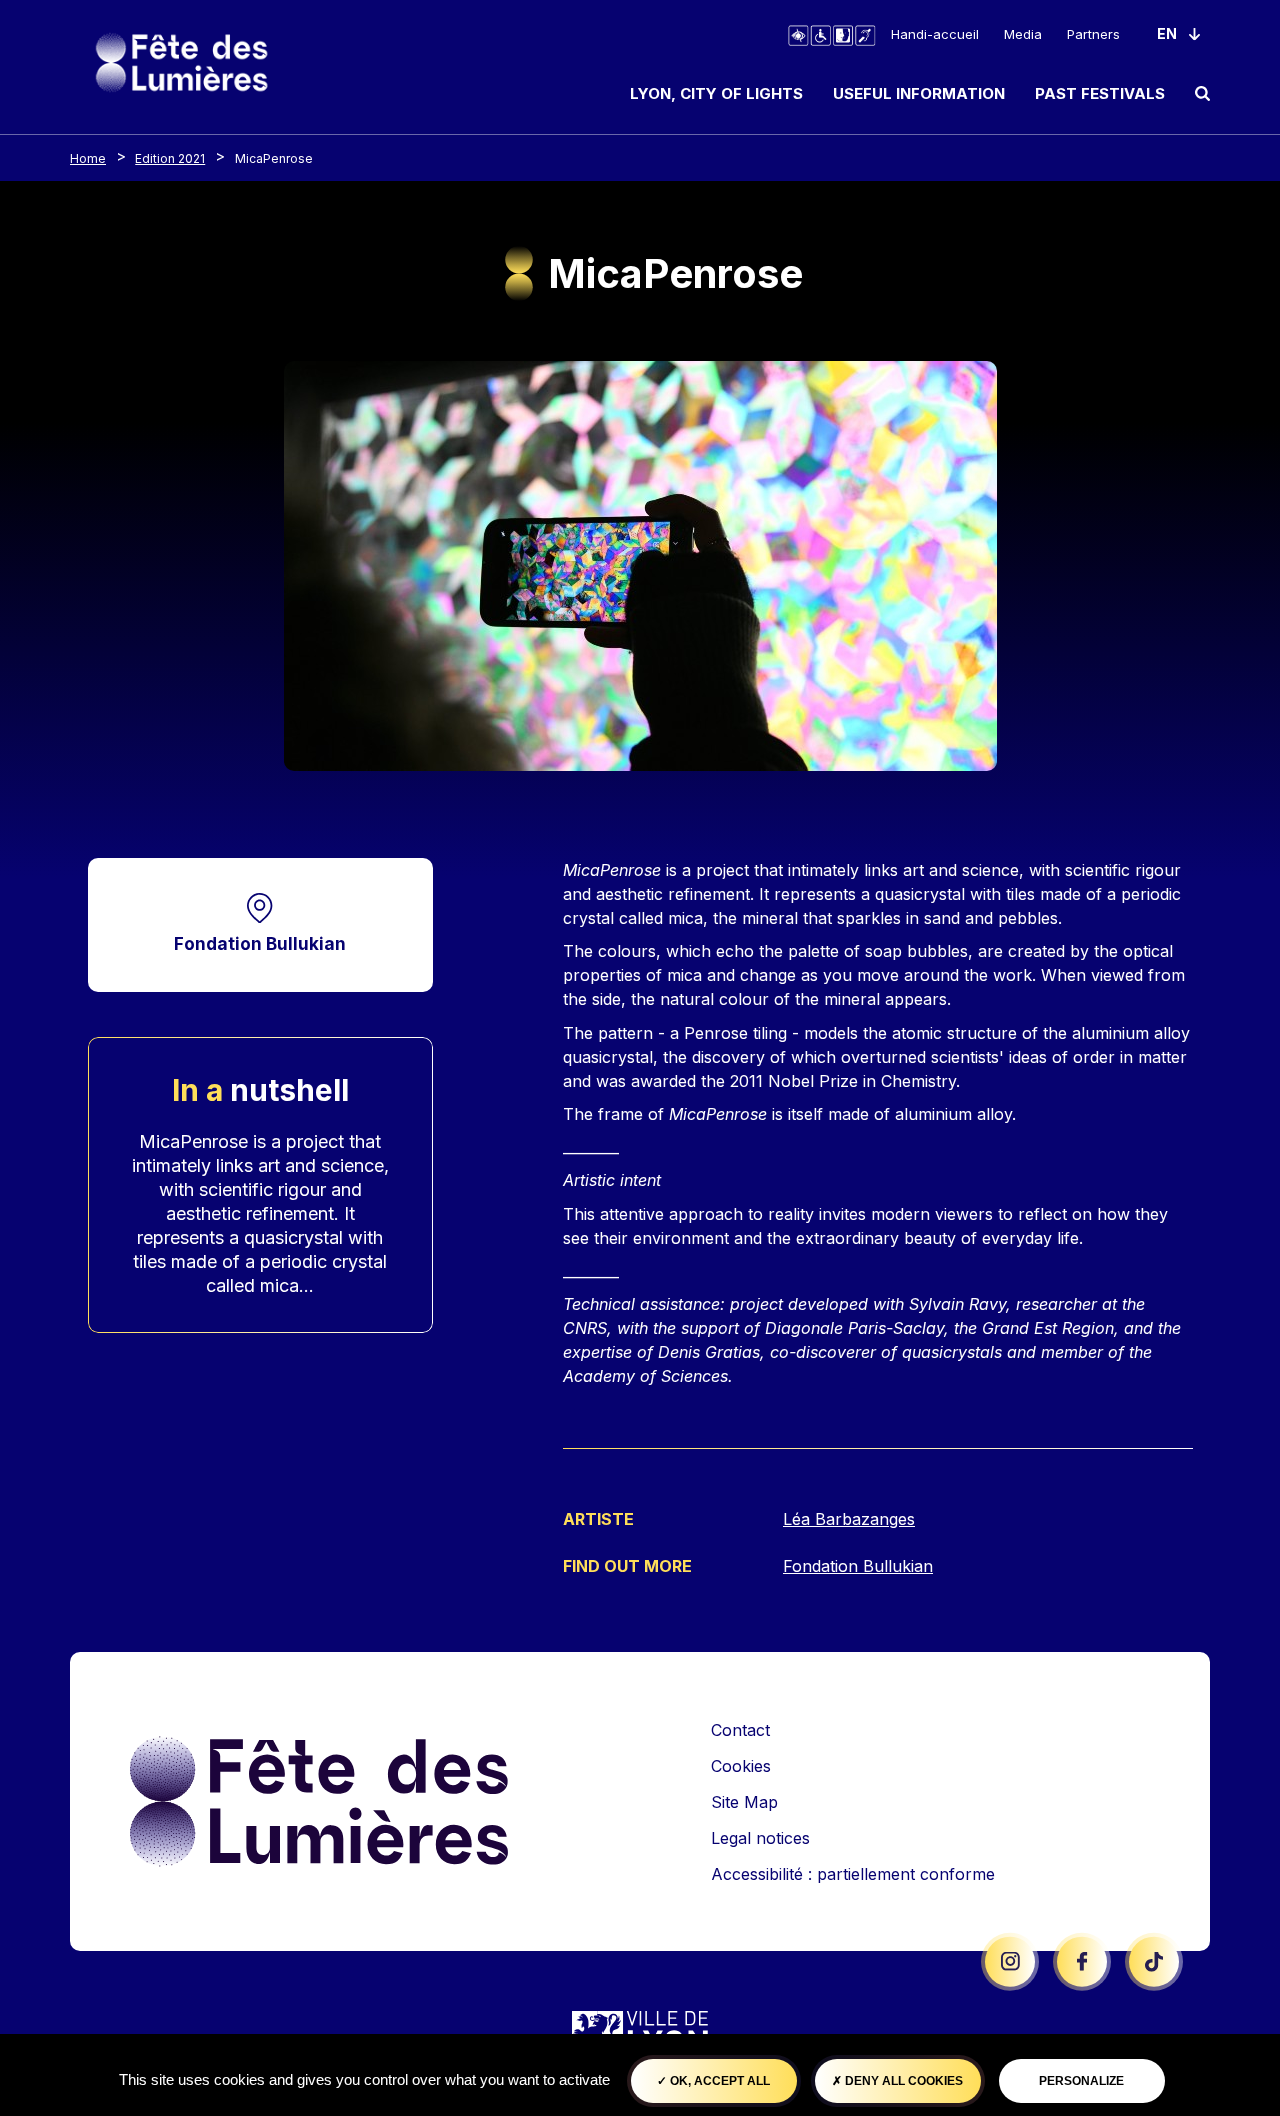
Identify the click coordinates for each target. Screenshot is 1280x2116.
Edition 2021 (170, 158)
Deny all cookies (902, 2081)
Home (88, 158)
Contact (740, 1730)
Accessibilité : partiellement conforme (853, 1874)
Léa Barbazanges (849, 1519)
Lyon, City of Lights (716, 93)
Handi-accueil (935, 34)
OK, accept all (718, 2081)
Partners (1093, 34)
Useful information (919, 93)
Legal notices (760, 1838)
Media (1023, 34)
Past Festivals (1100, 93)
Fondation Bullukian (260, 943)
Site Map (744, 1802)
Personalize (1081, 2081)
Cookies (741, 1766)
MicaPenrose (274, 158)
